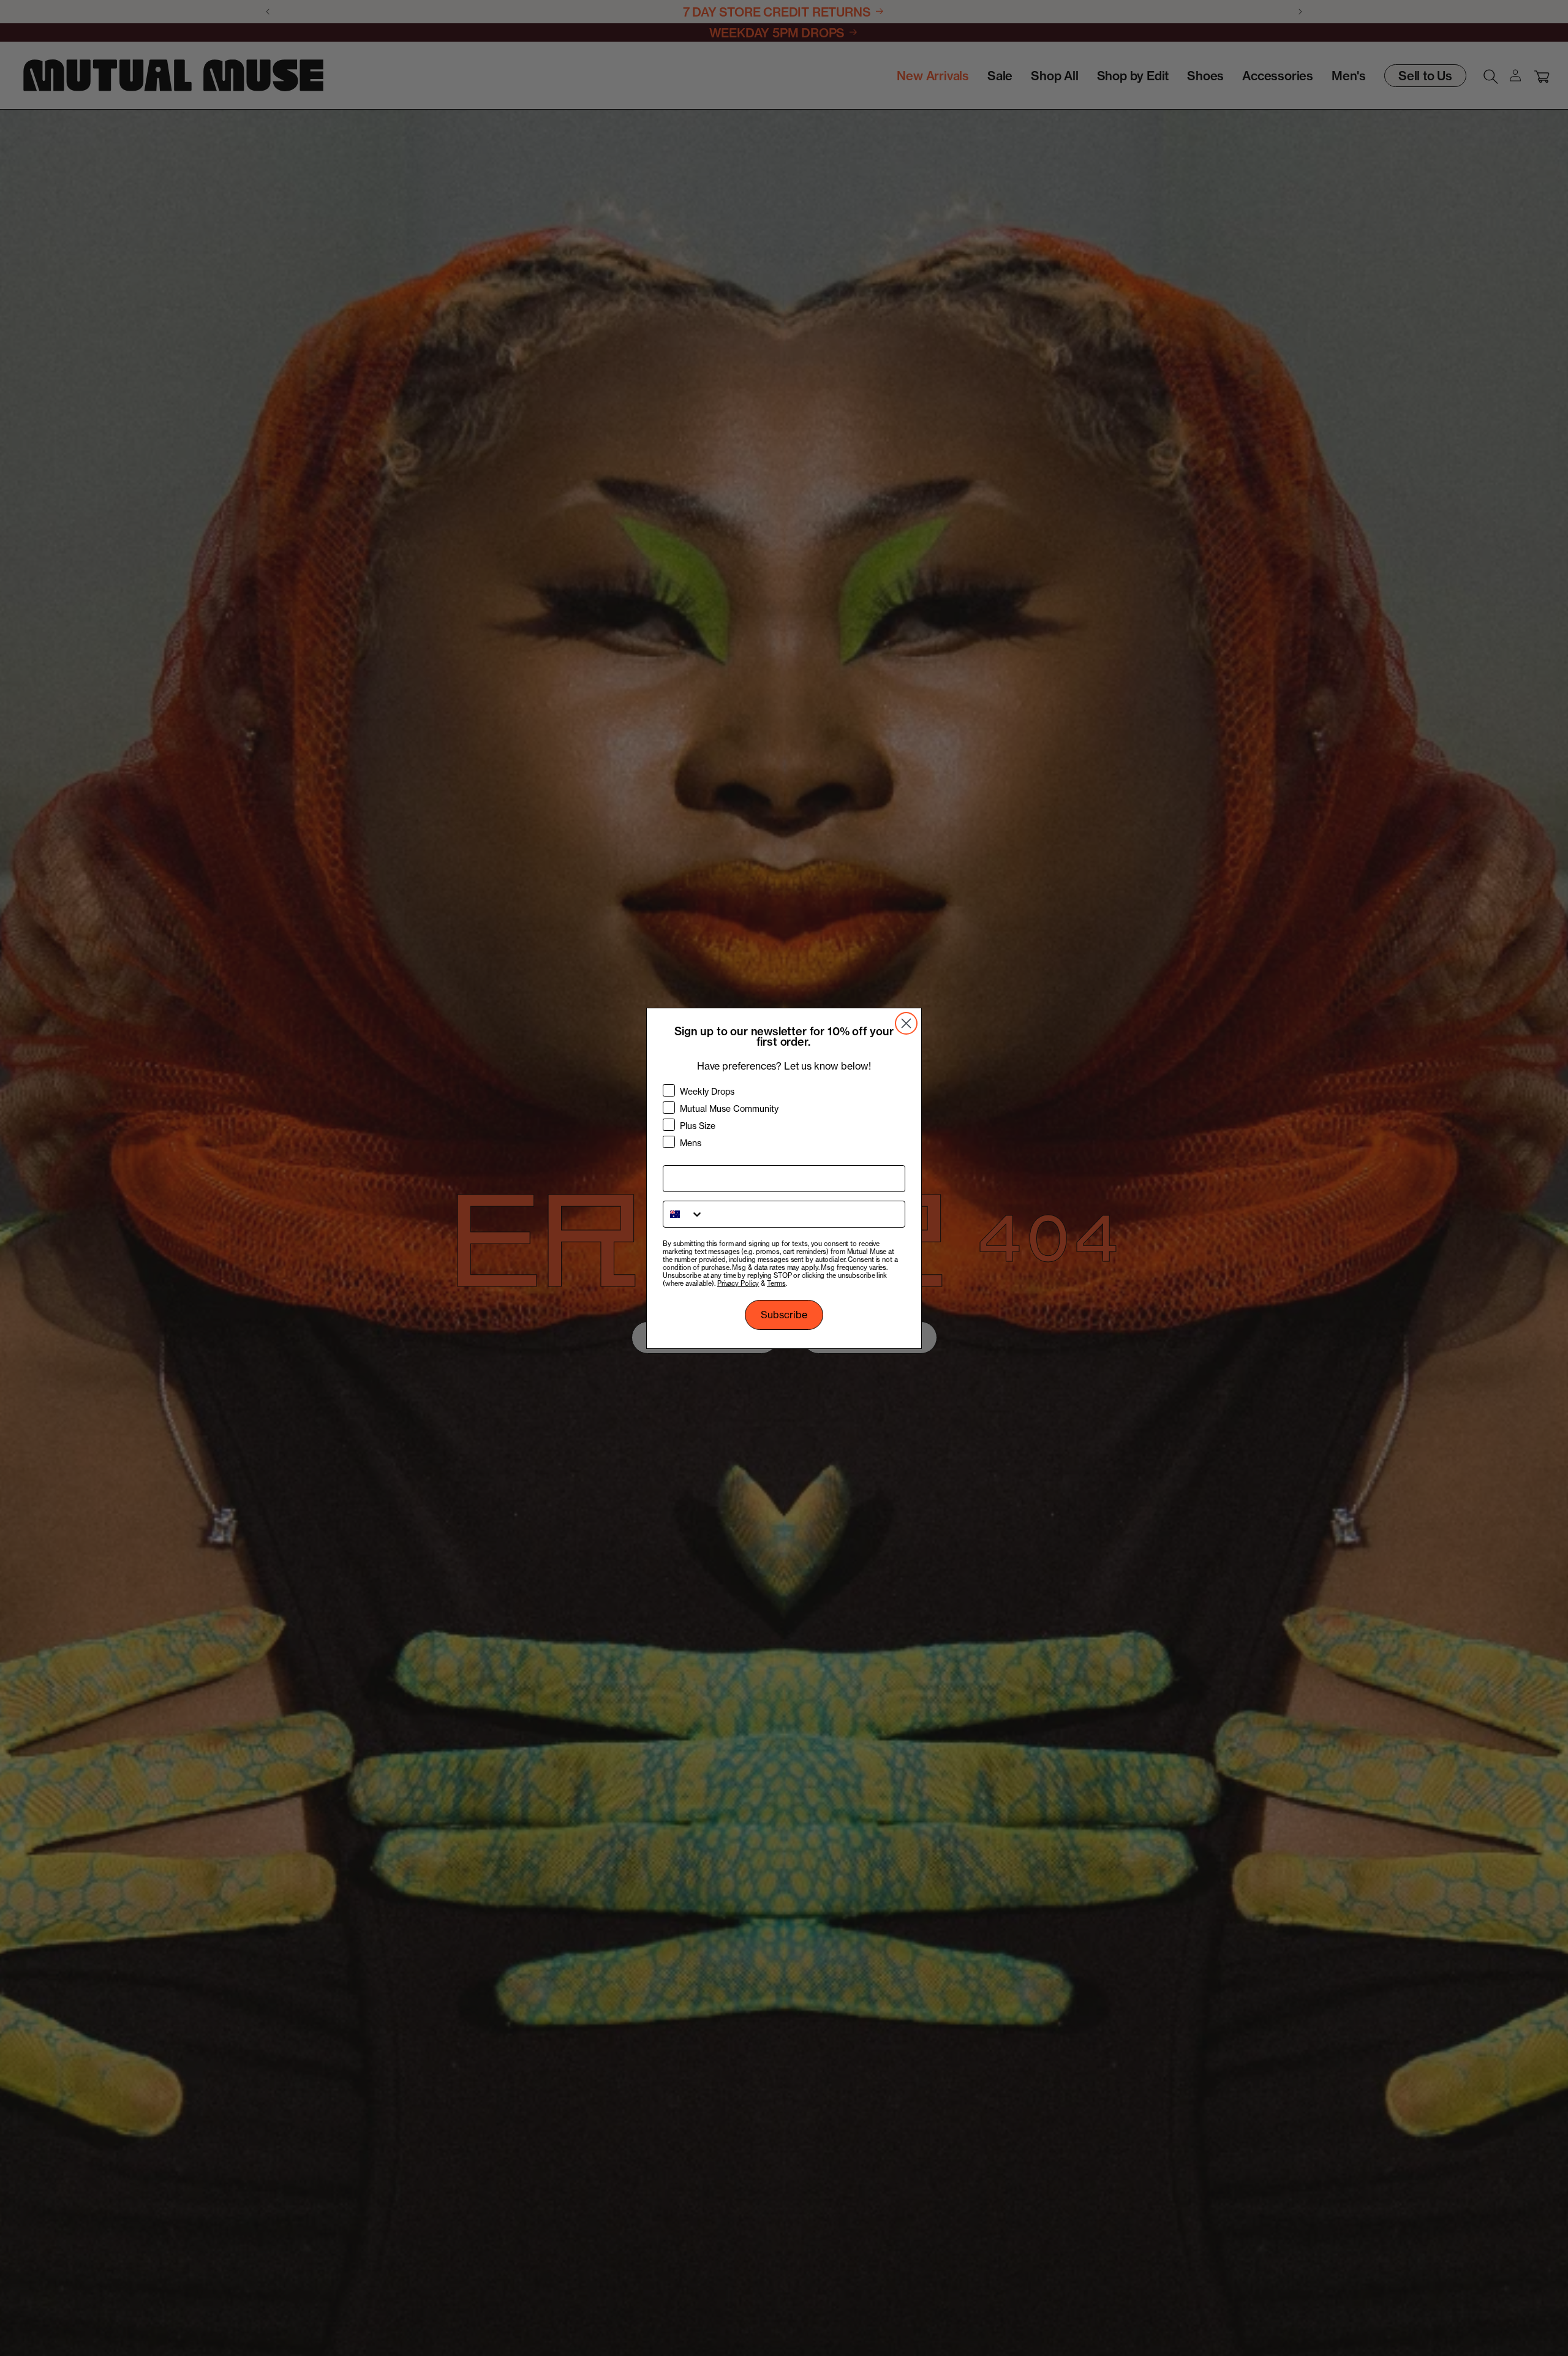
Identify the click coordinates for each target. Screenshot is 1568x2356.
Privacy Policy (738, 1283)
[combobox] (684, 1214)
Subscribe (784, 1315)
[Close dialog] (906, 1023)
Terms (776, 1283)
